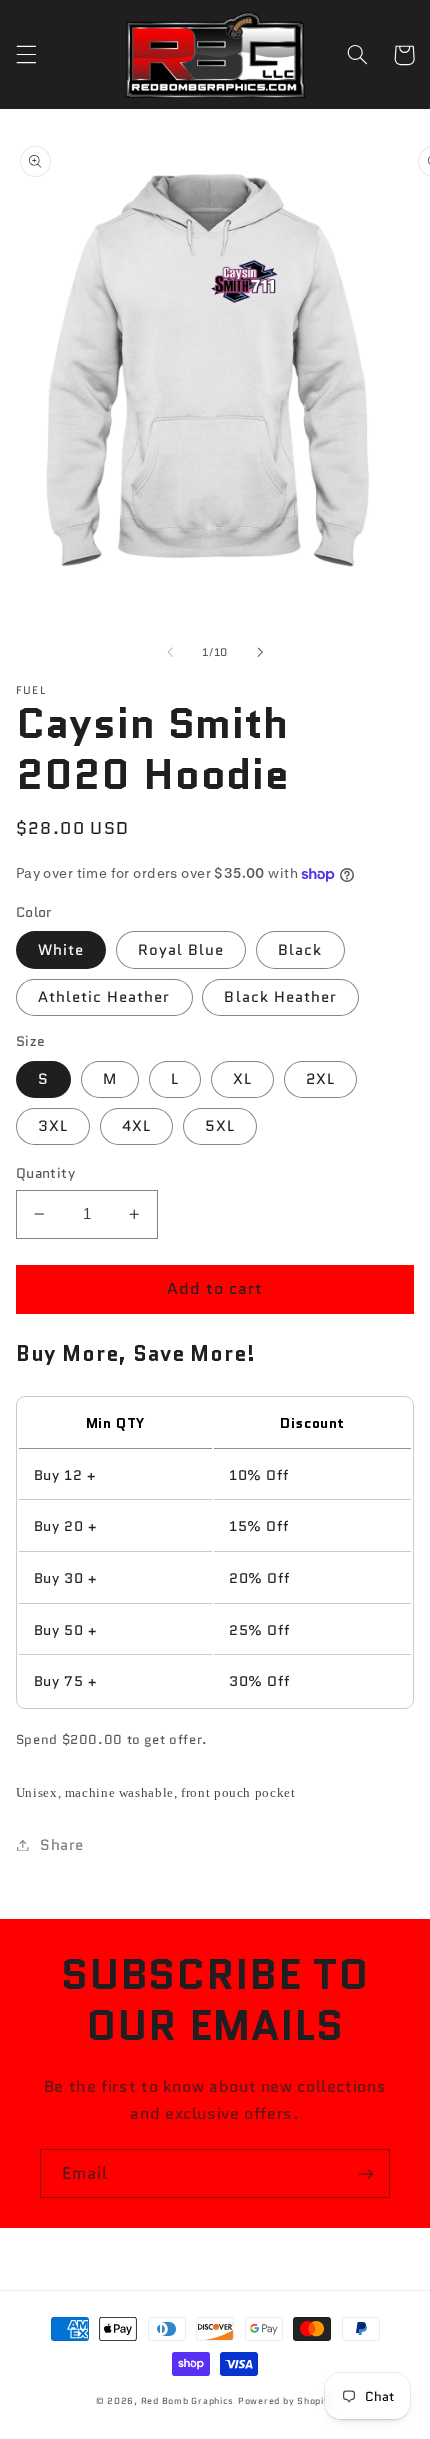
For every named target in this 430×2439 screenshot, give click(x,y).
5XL (220, 1125)
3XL (53, 1125)
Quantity (45, 1173)
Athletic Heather (104, 996)
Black (300, 949)
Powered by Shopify (286, 2401)
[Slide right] (260, 653)
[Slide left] (170, 653)
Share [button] (62, 1844)
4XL (136, 1125)
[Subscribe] (366, 2173)
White (61, 949)
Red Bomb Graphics (188, 2401)
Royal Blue (181, 949)
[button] (26, 55)
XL (242, 1078)
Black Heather (280, 996)
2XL (320, 1078)
